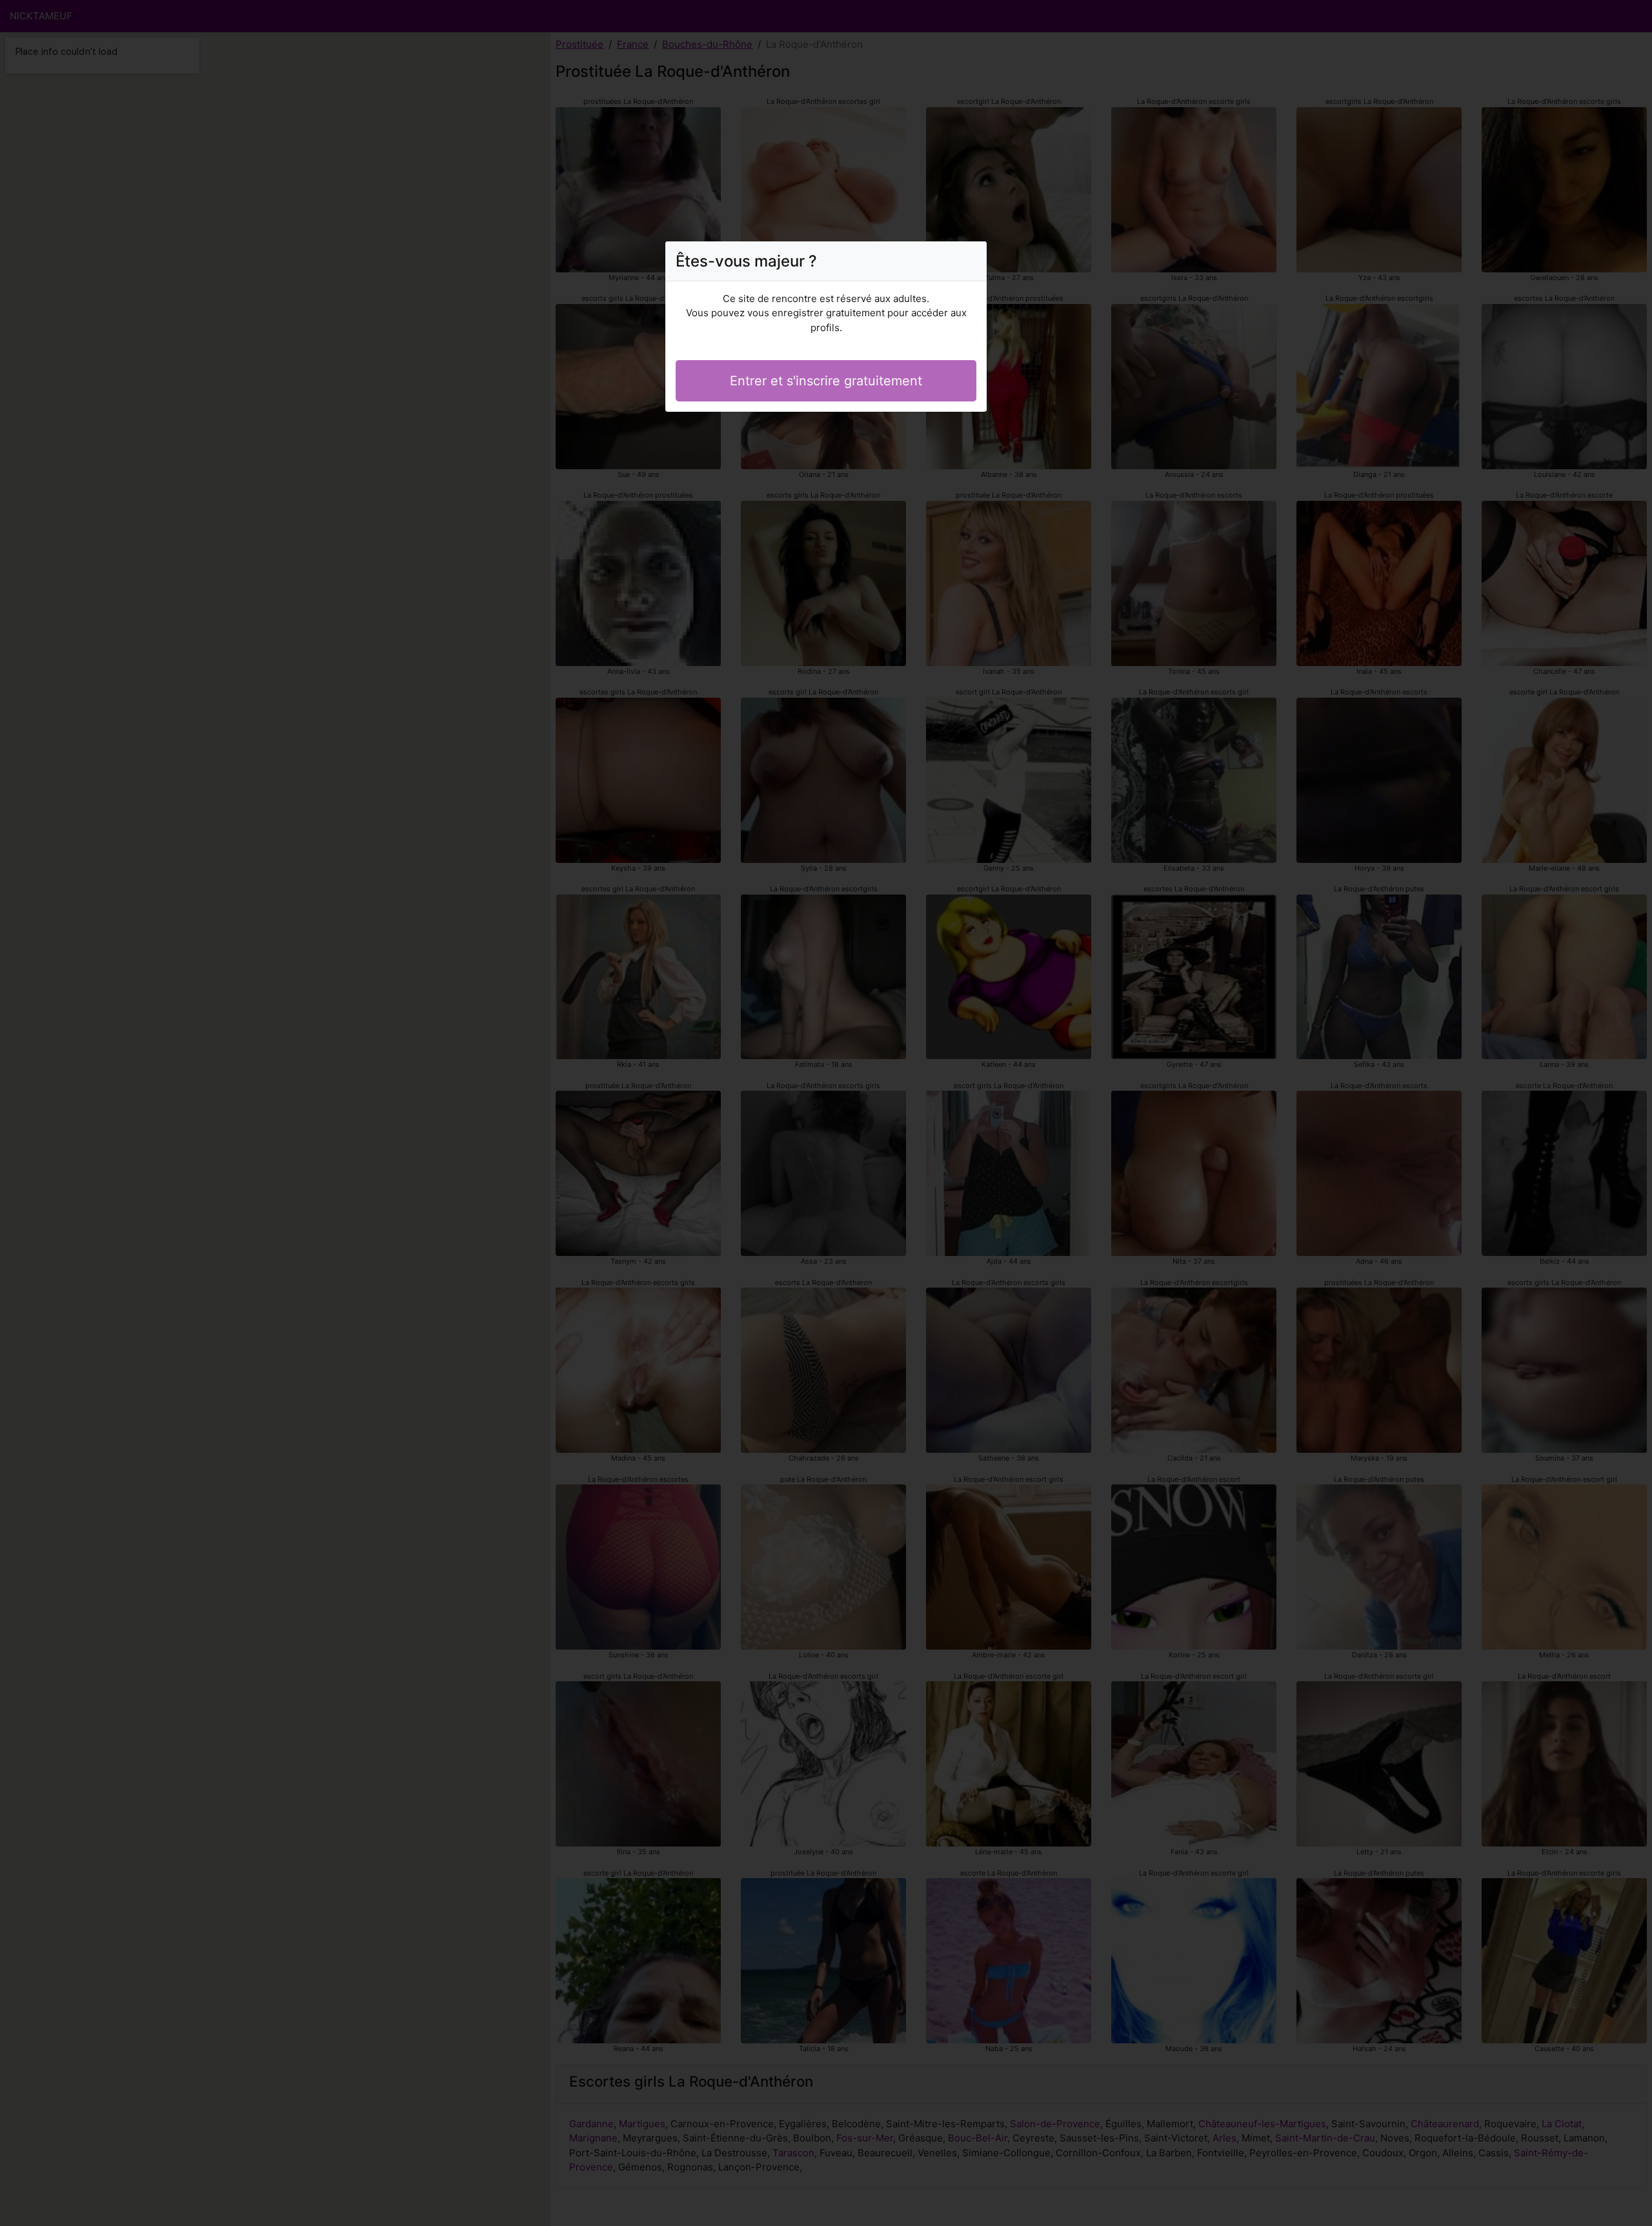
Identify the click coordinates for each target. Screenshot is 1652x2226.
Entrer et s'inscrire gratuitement (826, 381)
